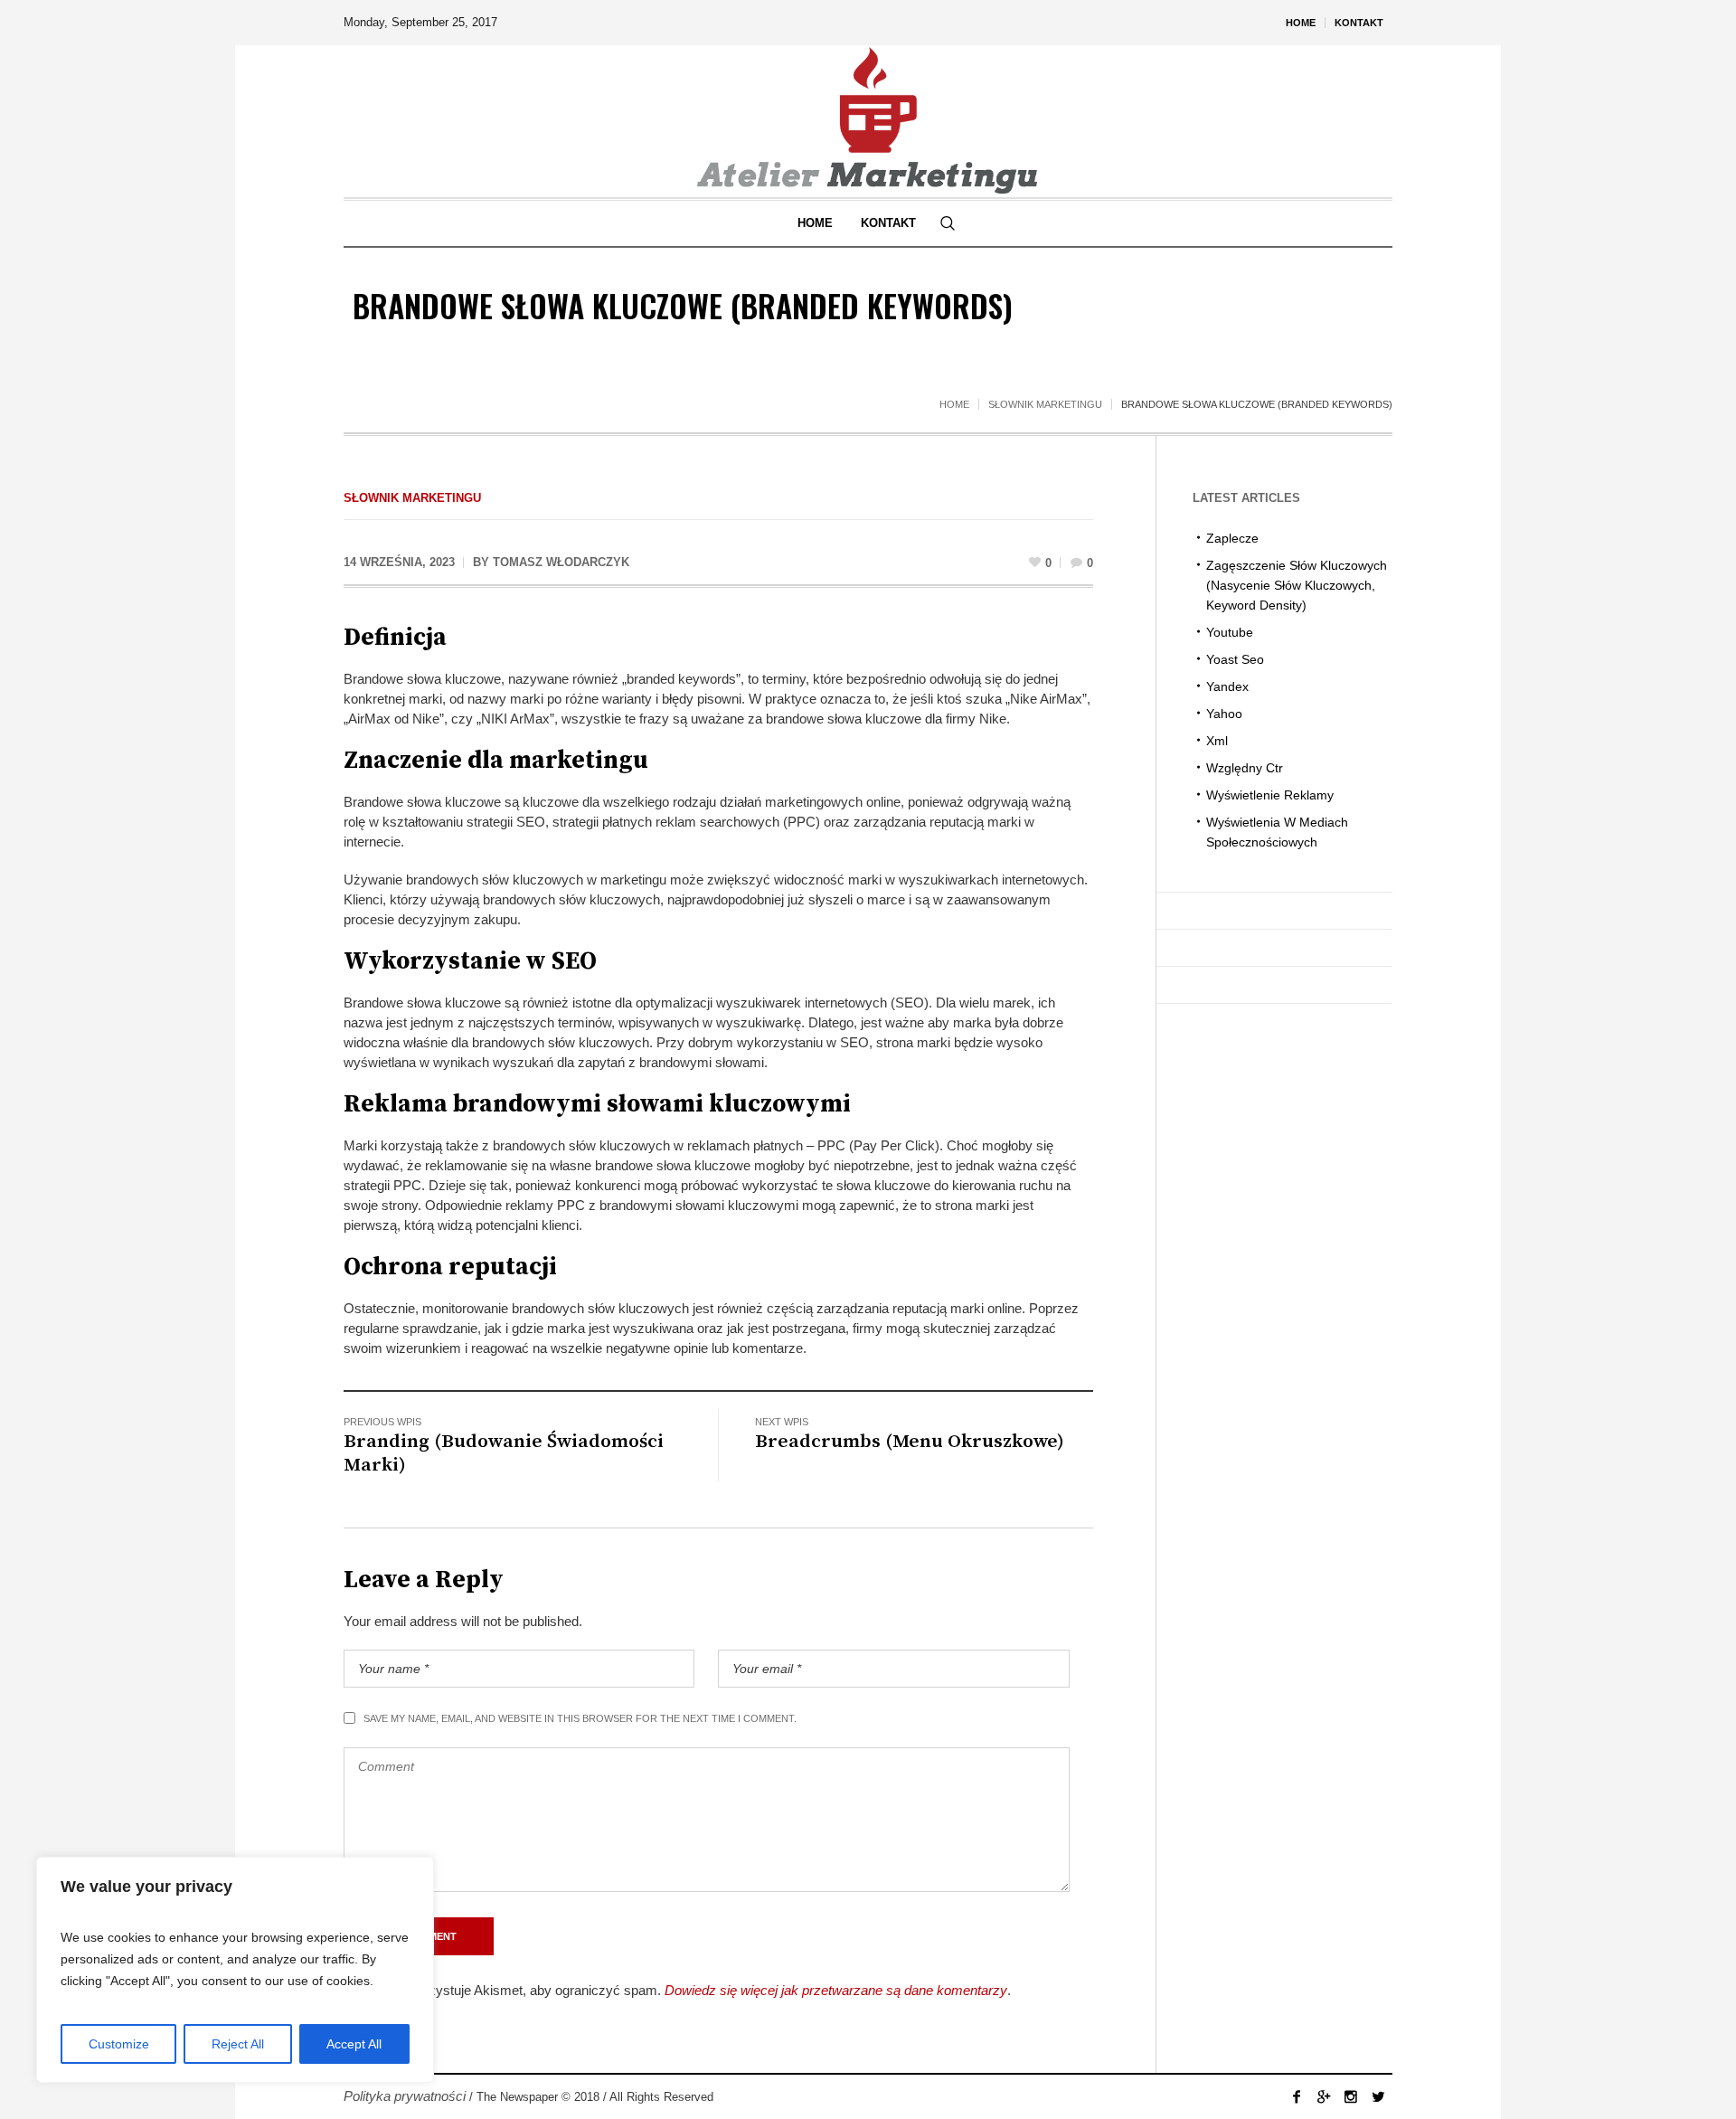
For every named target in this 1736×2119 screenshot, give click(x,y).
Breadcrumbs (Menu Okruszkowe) (910, 1442)
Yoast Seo (1235, 659)
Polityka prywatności (405, 2096)
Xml (1217, 741)
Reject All (238, 2044)
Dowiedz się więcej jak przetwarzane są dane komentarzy (836, 1990)
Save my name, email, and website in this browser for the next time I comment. (580, 1718)
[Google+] (1324, 2096)
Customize (119, 2044)
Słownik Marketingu (1045, 404)
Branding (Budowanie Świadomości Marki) (504, 1453)
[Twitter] (1378, 2096)
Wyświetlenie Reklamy (1270, 795)
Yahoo (1224, 714)
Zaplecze (1232, 538)
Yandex (1227, 686)
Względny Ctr (1245, 768)
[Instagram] (1351, 2096)
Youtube (1230, 632)
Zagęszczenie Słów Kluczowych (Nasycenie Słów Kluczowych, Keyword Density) (1297, 585)
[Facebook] (1297, 2096)
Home (954, 404)
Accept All (354, 2044)
